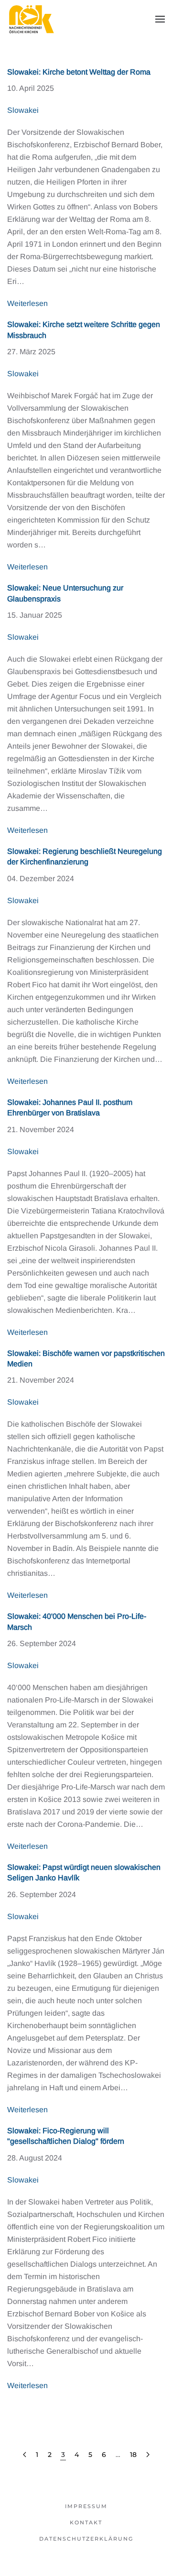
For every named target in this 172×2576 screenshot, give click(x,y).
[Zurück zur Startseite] (31, 19)
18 (133, 2455)
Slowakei (23, 110)
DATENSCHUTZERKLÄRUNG (86, 2539)
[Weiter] (148, 2455)
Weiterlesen (27, 303)
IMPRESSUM (86, 2506)
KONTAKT (86, 2522)
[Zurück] (25, 2455)
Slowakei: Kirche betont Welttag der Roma (79, 72)
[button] (160, 19)
